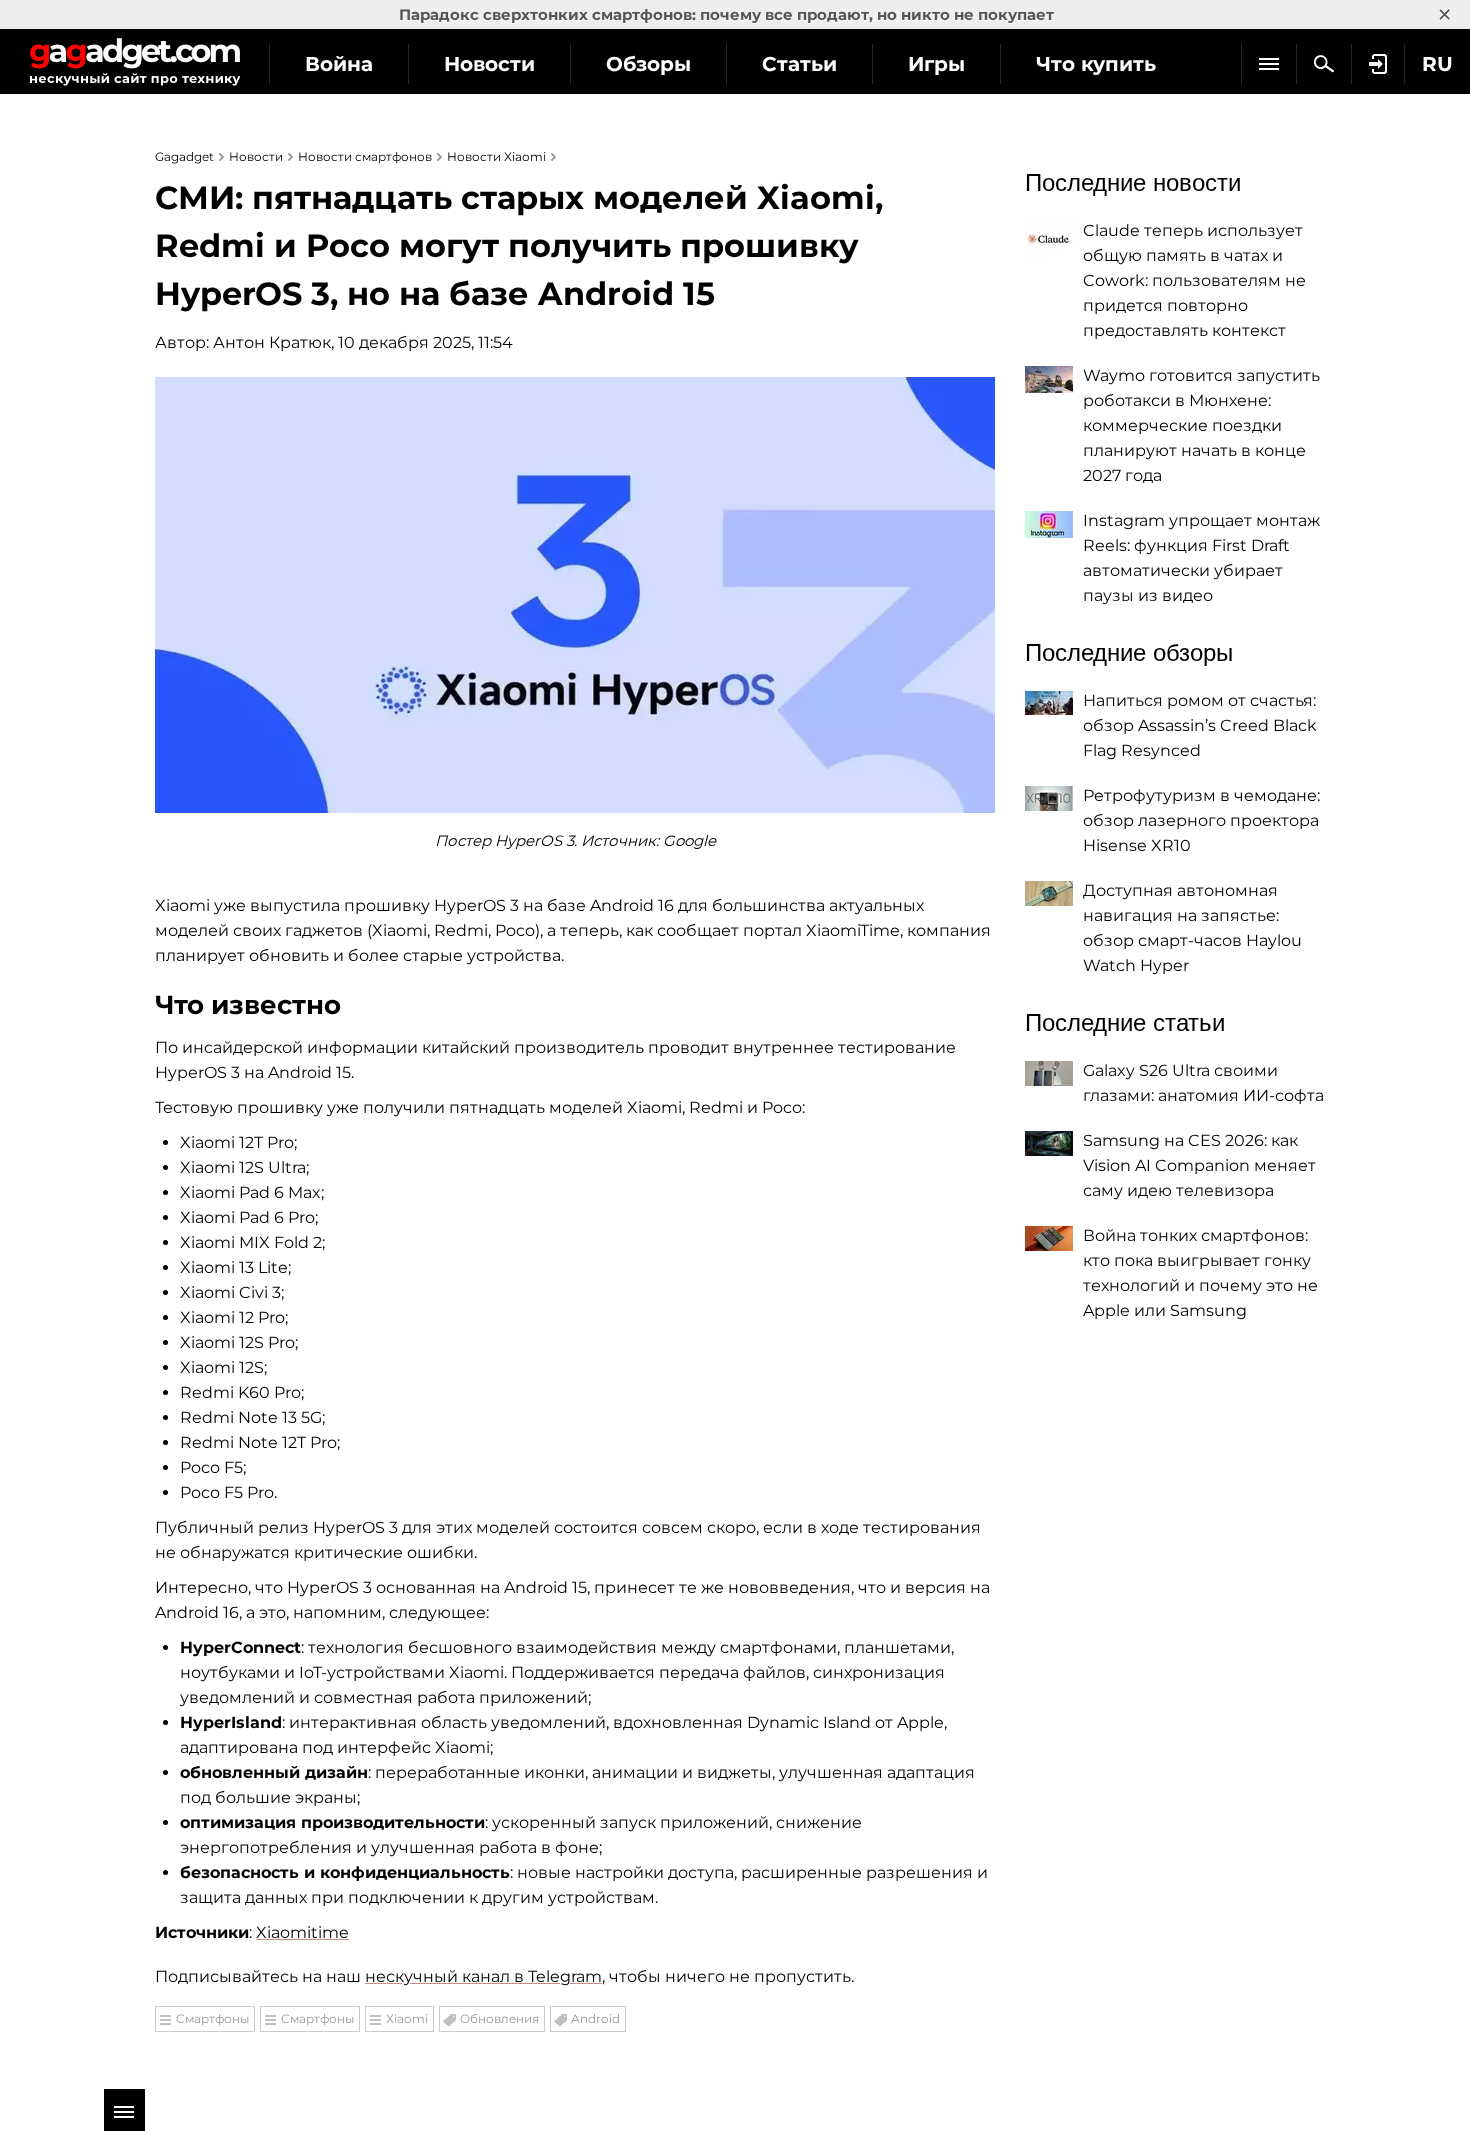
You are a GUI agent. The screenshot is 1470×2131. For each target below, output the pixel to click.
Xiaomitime (302, 1932)
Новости (489, 64)
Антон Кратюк (272, 342)
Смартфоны (212, 2018)
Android (595, 2018)
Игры (936, 64)
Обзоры (648, 64)
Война (339, 64)
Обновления (499, 2018)
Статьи (799, 64)
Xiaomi (407, 2018)
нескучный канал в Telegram (483, 1976)
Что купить (1096, 64)
